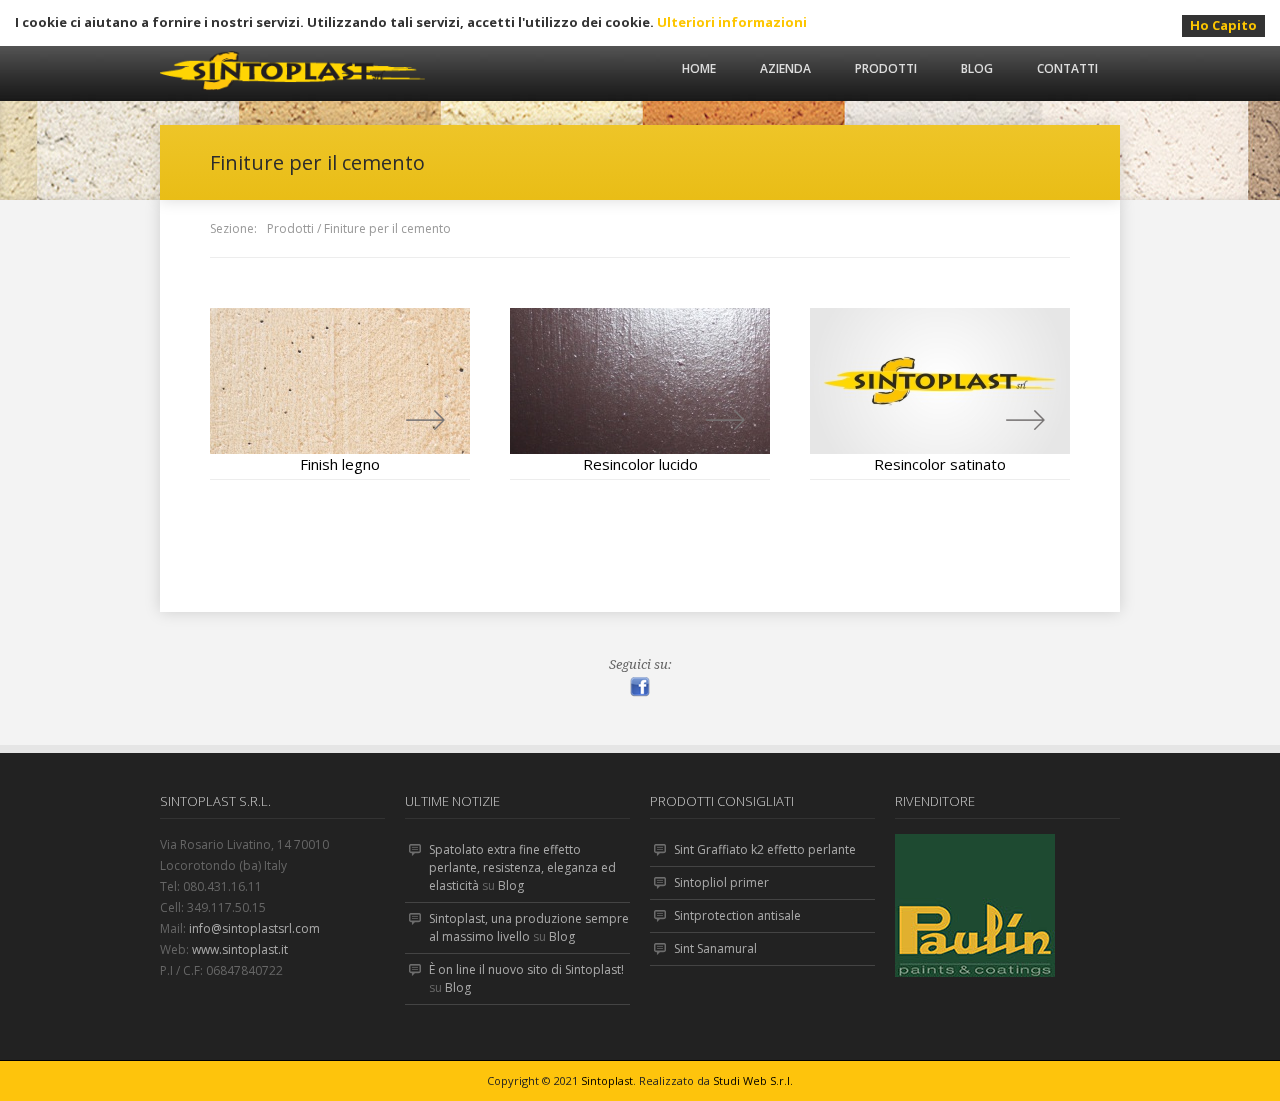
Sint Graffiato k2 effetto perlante (765, 849)
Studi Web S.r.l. (753, 1080)
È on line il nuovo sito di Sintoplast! (526, 969)
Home (699, 68)
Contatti (1067, 68)
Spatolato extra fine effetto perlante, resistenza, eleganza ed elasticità (522, 867)
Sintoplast (607, 1080)
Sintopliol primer (721, 882)
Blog (977, 68)
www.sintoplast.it (240, 949)
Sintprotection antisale (737, 915)
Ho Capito (1223, 25)
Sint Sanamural (715, 948)
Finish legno (340, 464)
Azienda (785, 68)
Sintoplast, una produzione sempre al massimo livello (529, 927)
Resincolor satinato (940, 464)
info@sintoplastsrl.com (254, 928)
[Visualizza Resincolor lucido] (640, 381)
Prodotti (886, 68)
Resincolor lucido (640, 464)
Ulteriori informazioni (732, 22)
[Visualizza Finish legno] (340, 381)
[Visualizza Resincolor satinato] (940, 381)
